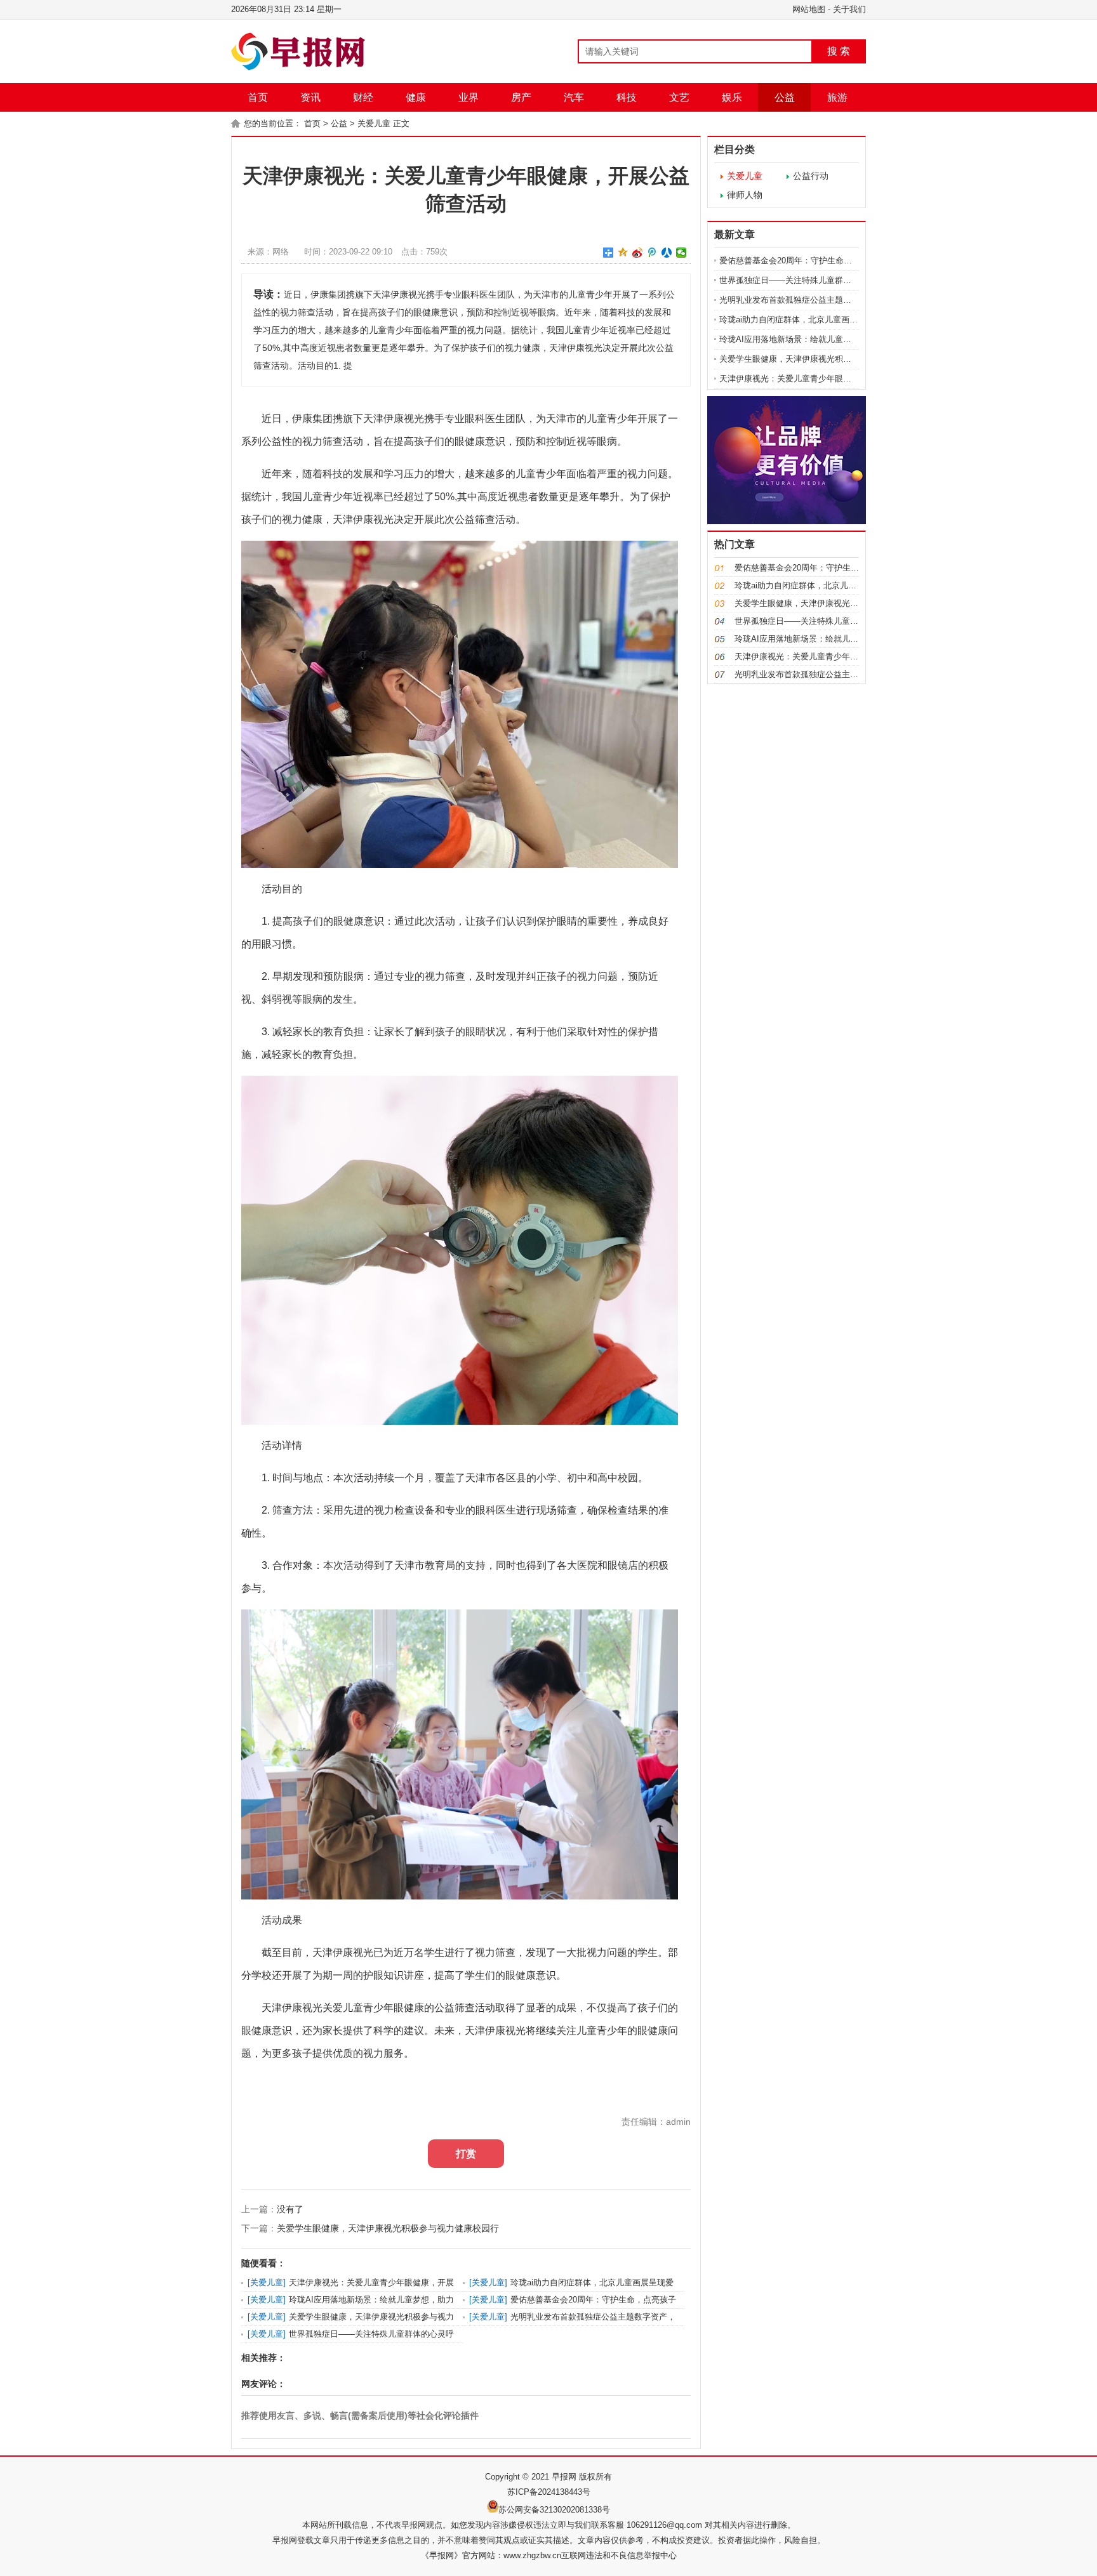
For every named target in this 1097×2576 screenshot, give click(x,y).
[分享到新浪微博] (638, 253)
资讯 (310, 97)
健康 (416, 97)
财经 (363, 97)
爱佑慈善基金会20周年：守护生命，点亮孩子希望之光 (819, 261)
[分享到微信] (681, 253)
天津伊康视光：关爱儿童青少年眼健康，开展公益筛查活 (822, 379)
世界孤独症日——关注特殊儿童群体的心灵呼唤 (806, 280)
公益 (785, 97)
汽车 (574, 97)
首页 (258, 97)
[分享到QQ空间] (623, 253)
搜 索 (839, 51)
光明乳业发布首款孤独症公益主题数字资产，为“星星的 (820, 300)
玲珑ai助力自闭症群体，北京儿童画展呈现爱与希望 (813, 320)
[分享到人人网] (667, 253)
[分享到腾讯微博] (652, 253)
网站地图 (809, 9)
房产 (521, 97)
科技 (627, 97)
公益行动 (811, 176)
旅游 (837, 97)
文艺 (679, 97)
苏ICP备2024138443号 (549, 2492)
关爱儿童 (374, 123)
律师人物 (745, 195)
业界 (469, 97)
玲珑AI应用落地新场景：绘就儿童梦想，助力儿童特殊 (818, 339)
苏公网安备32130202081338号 (554, 2510)
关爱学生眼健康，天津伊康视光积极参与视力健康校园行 (388, 2228)
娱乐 (732, 97)
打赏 (466, 2154)
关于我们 (849, 9)
